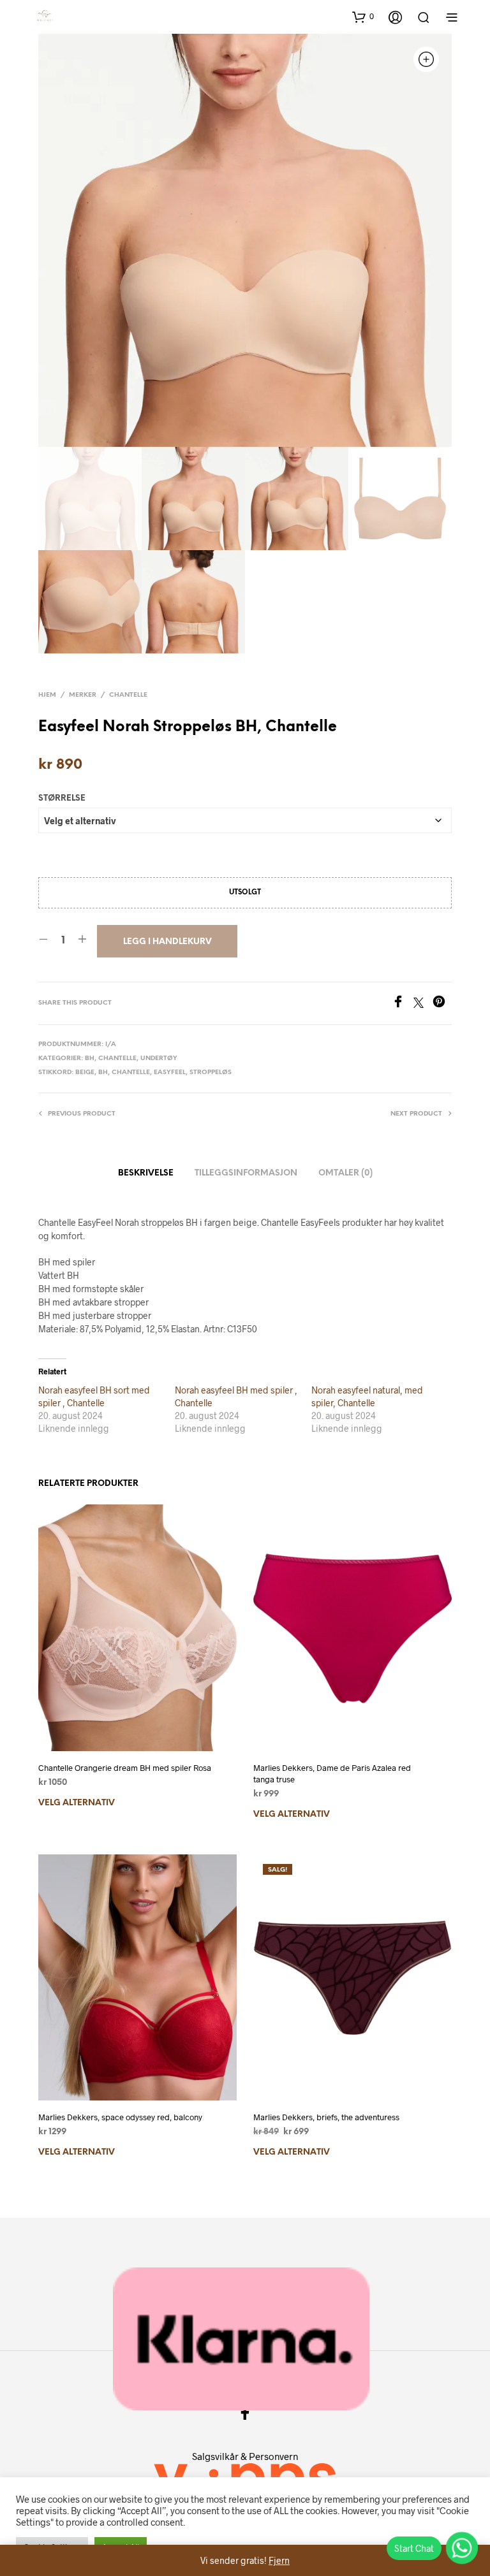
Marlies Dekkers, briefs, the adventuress (326, 2117)
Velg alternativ (77, 1803)
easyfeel (170, 1073)
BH (103, 1073)
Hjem (47, 695)
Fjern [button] (279, 2560)
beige (85, 1073)
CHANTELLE (128, 695)
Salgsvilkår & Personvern (245, 2456)
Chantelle (131, 1073)
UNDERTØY (159, 1059)
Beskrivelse (146, 1173)
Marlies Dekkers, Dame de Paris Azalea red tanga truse (332, 1773)
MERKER (83, 695)
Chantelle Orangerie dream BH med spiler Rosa (125, 1768)
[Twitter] (423, 1004)
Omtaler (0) (345, 1173)
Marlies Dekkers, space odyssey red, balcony (120, 2117)
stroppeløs (211, 1073)
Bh (90, 1059)
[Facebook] (403, 1004)
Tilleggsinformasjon (246, 1173)
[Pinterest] (442, 1004)
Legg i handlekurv (167, 942)
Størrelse (62, 798)
